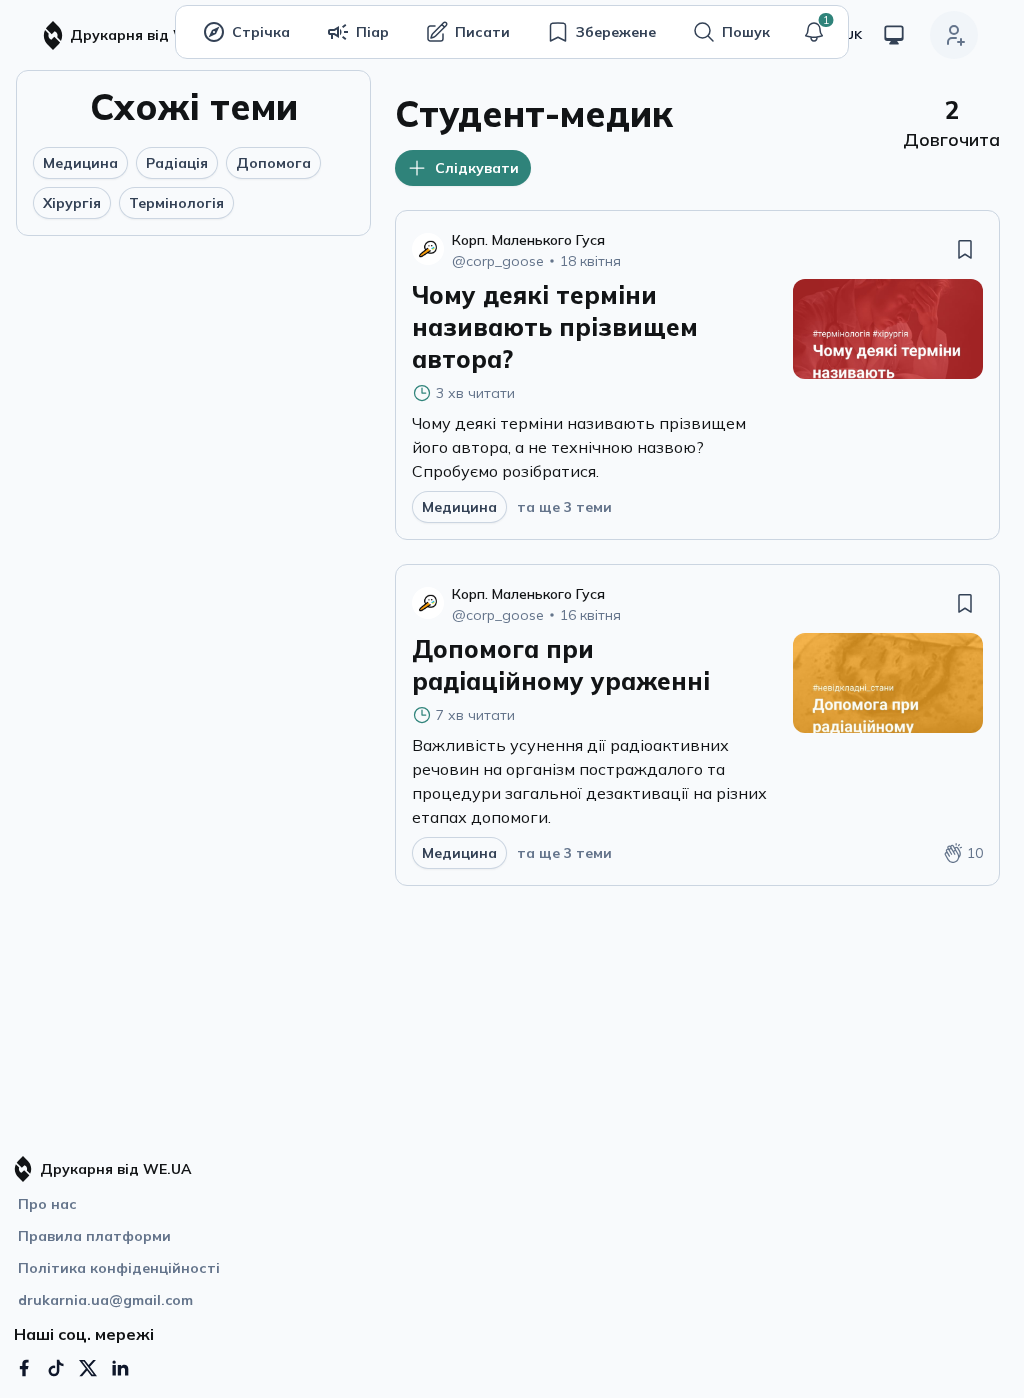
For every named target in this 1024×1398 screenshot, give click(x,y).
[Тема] (894, 35)
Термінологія (176, 203)
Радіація (177, 163)
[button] (814, 32)
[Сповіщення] (814, 32)
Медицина (80, 163)
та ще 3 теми (564, 507)
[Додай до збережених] (965, 249)
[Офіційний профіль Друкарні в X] (88, 1368)
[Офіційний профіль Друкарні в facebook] (24, 1368)
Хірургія (72, 203)
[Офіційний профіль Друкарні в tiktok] (56, 1368)
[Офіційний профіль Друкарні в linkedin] (120, 1368)
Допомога (273, 163)
